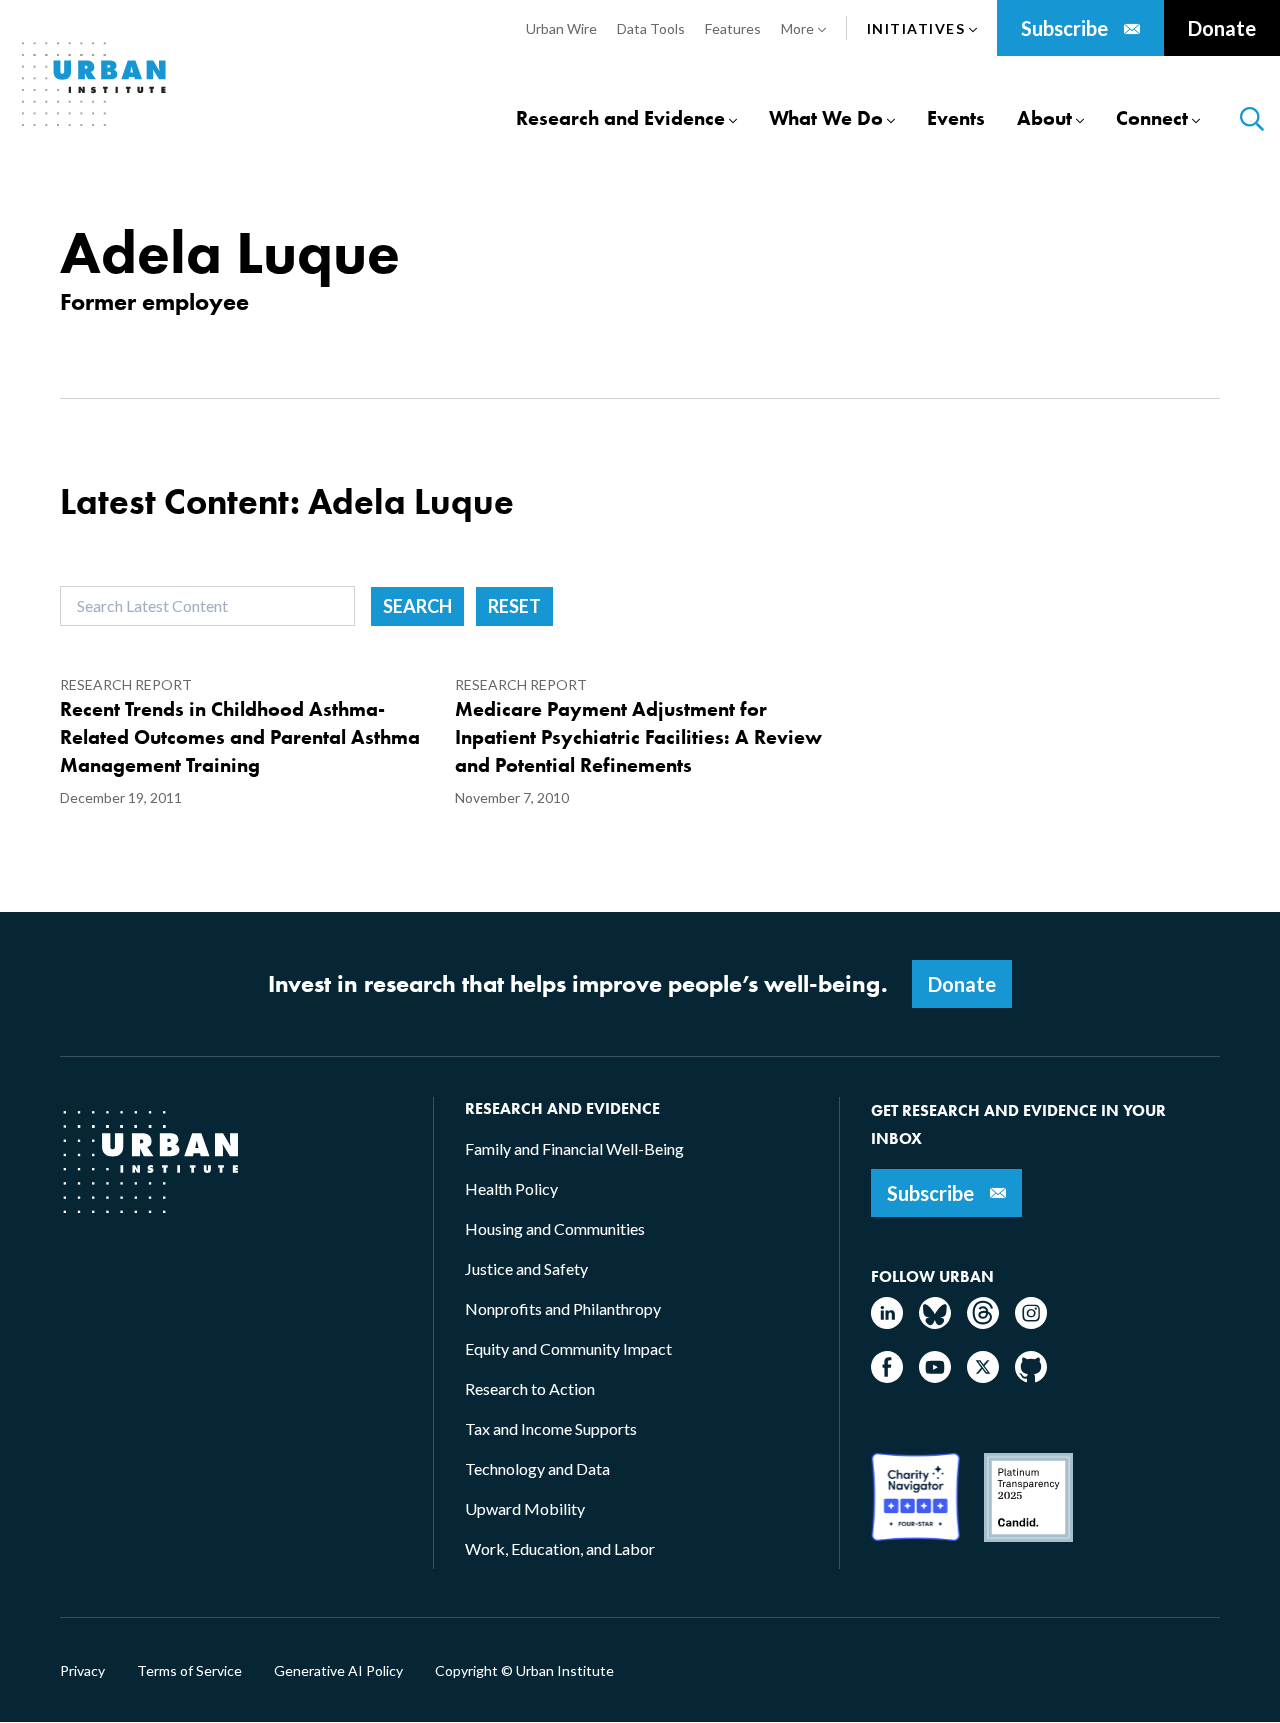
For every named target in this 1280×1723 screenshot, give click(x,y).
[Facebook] (887, 1376)
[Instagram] (1031, 1322)
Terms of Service (189, 1671)
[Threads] (983, 1322)
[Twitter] (983, 1376)
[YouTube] (935, 1376)
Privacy (82, 1671)
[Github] (1031, 1376)
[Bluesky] (935, 1322)
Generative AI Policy (338, 1671)
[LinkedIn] (887, 1322)
